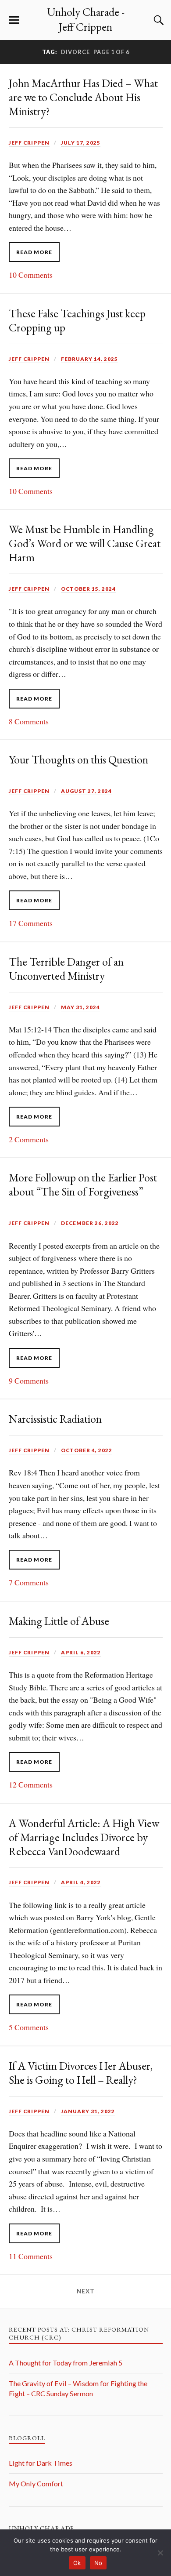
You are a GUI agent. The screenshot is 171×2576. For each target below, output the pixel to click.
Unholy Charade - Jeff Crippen (86, 19)
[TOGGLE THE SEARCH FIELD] (157, 20)
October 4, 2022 (87, 1450)
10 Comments (31, 275)
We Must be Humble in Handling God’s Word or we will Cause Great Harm (85, 543)
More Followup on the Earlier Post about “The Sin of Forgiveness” (83, 1184)
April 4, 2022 (81, 1882)
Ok (77, 2563)
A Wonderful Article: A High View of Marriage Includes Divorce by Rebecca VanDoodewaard (84, 1837)
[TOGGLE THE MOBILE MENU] (14, 20)
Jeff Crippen (29, 143)
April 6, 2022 (81, 1652)
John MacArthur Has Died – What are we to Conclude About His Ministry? (83, 97)
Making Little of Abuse (59, 1621)
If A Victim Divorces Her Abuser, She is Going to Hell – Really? (81, 2073)
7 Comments (29, 1582)
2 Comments (29, 1139)
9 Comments (29, 1381)
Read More (34, 252)
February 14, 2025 (89, 359)
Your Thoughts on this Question (78, 759)
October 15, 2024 (88, 589)
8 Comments (29, 721)
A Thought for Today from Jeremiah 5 (66, 2363)
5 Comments (29, 2027)
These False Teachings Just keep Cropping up (77, 320)
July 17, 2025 (81, 143)
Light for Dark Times (41, 2463)
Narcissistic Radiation (55, 1419)
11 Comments (31, 2256)
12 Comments (31, 1784)
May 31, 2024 (80, 1007)
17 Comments (31, 923)
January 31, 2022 (88, 2111)
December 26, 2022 (90, 1223)
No (98, 2563)
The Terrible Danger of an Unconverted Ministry (66, 969)
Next (86, 2291)
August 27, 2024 (86, 791)
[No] (160, 2553)
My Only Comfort (36, 2483)
